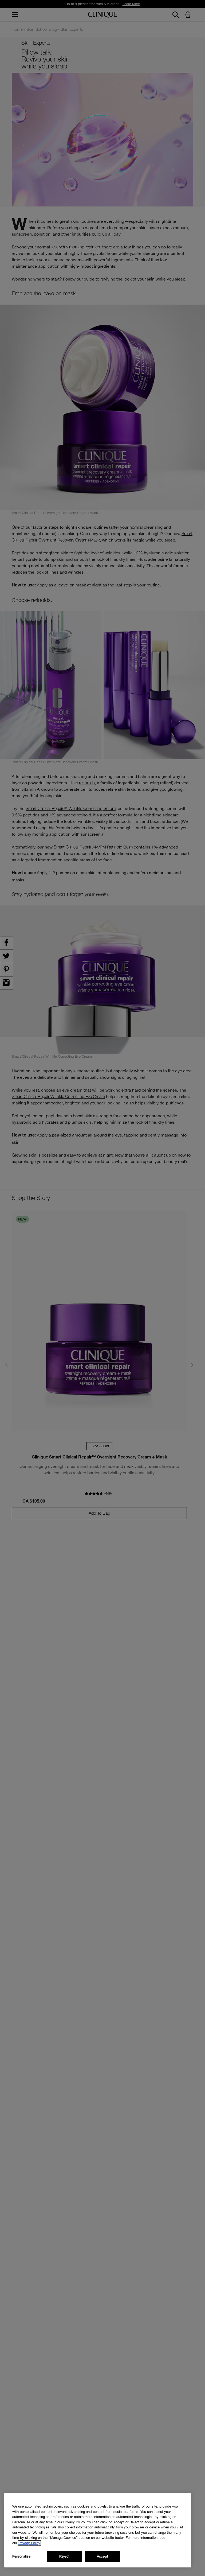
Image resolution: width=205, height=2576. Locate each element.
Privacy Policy (29, 2543)
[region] (98, 2530)
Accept (102, 2556)
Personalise (21, 2556)
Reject (64, 2556)
